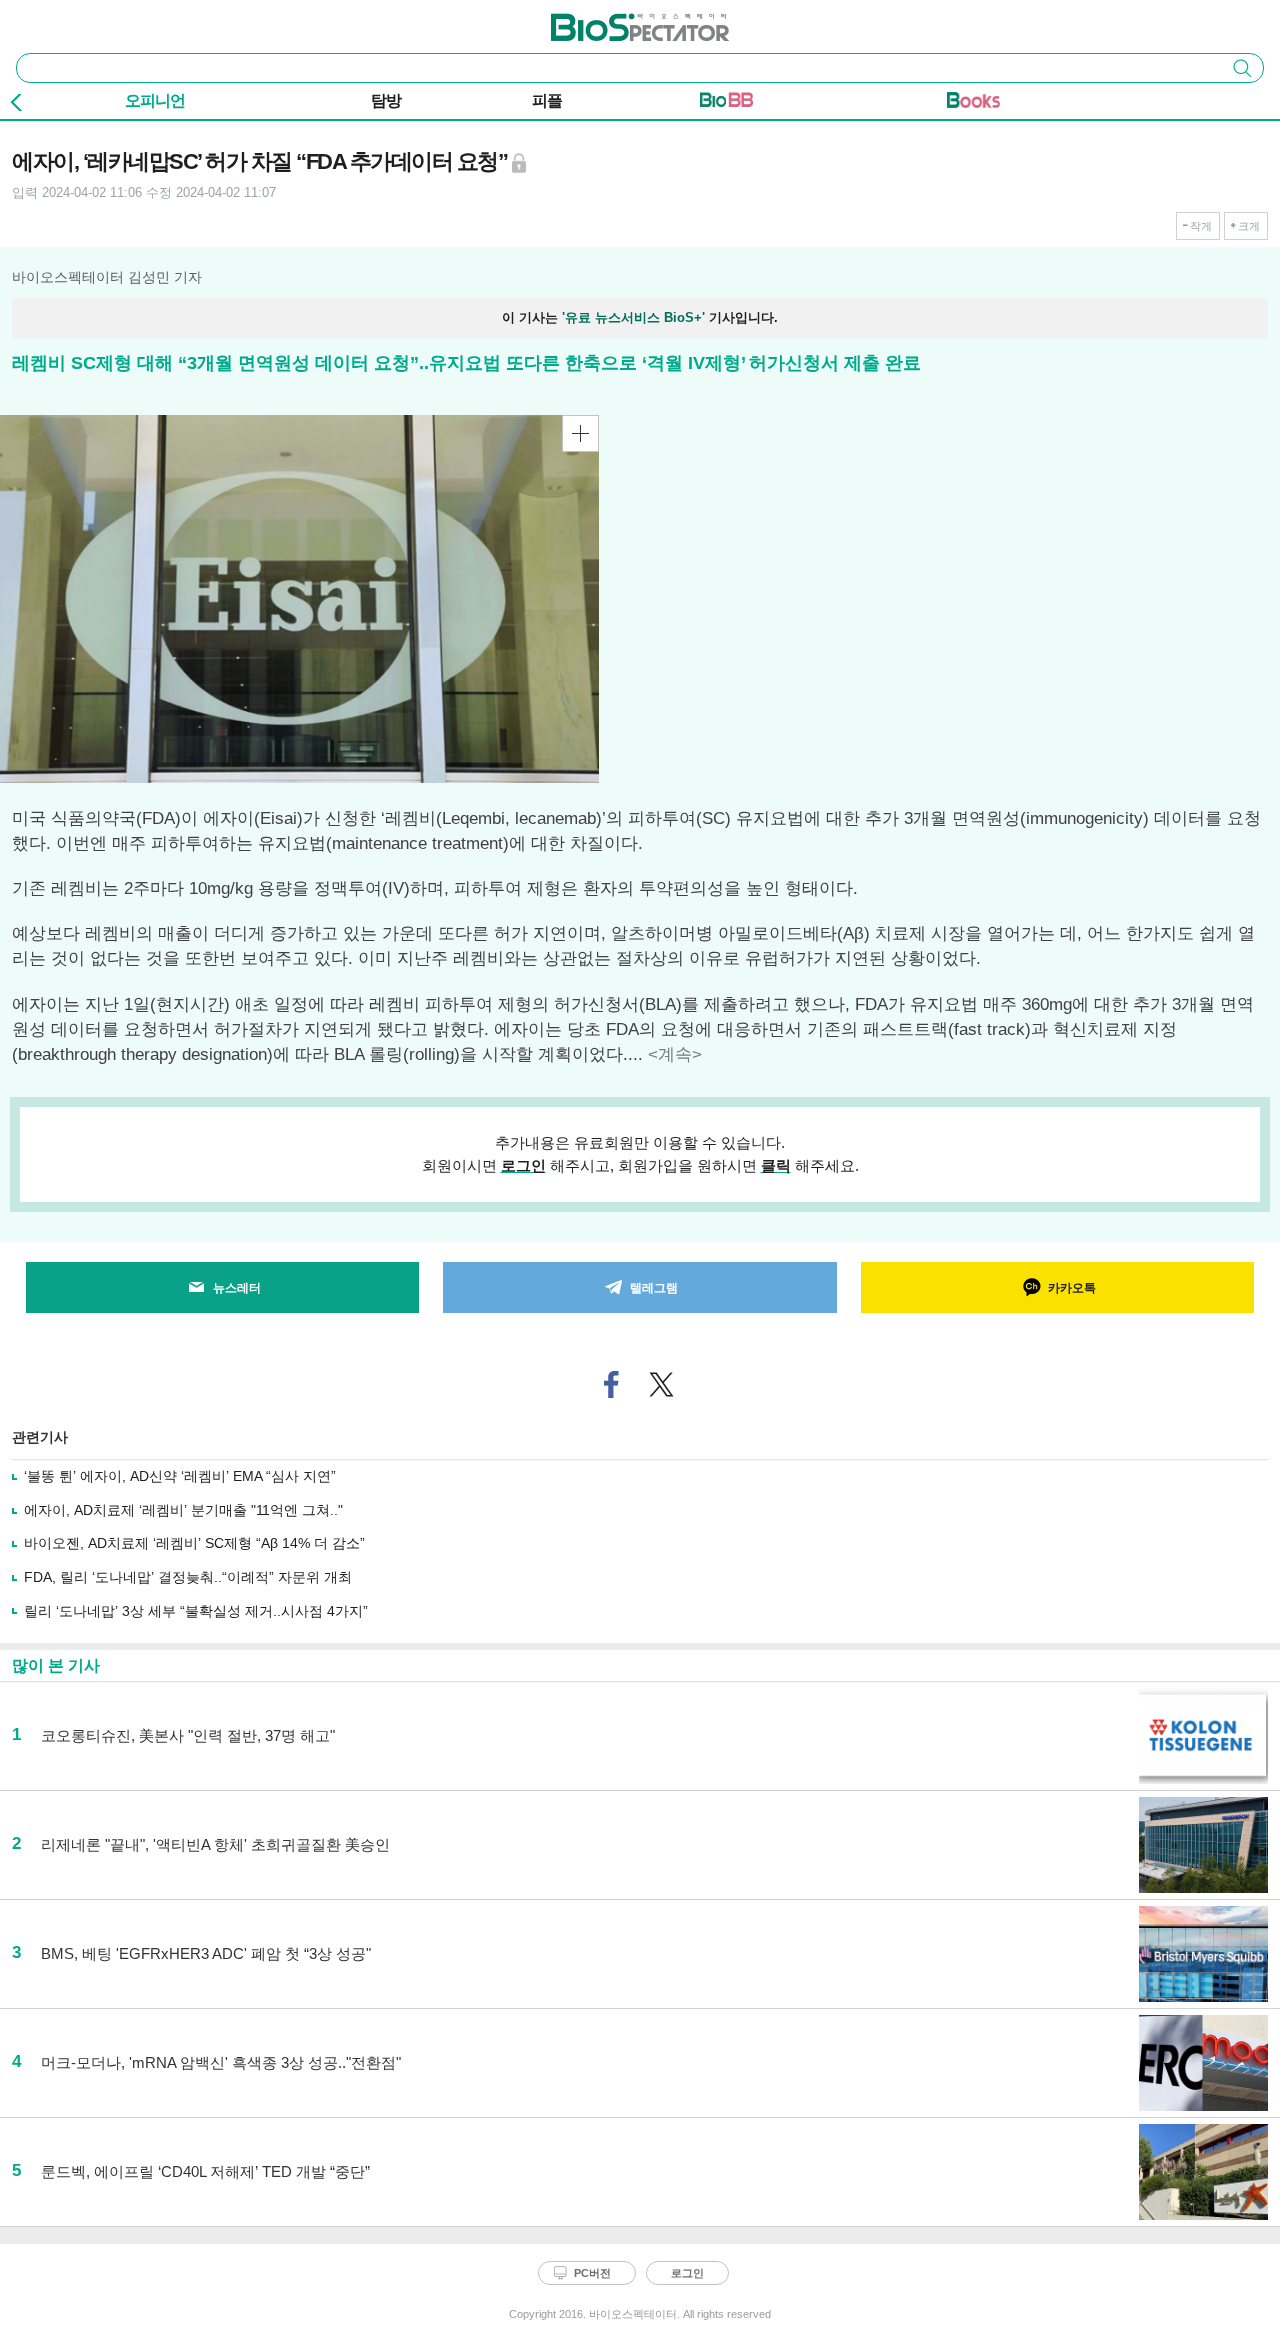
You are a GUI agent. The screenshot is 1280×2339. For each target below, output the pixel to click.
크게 (1249, 226)
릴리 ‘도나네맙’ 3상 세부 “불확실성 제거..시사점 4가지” (196, 1611)
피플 (547, 100)
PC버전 (592, 2273)
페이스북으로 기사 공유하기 (612, 1384)
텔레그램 (654, 1288)
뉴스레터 (237, 1288)
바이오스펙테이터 (607, 21)
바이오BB (726, 104)
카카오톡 (1072, 1288)
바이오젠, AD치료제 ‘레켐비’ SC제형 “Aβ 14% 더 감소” (194, 1543)
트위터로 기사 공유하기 (662, 1384)
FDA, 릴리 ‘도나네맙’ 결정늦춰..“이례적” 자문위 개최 (188, 1577)
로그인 (523, 1165)
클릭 (776, 1165)
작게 (1201, 226)
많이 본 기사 (56, 1665)
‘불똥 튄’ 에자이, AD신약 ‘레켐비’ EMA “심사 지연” (180, 1476)
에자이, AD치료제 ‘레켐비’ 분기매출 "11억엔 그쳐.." (183, 1510)
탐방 (386, 100)
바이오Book (973, 104)
